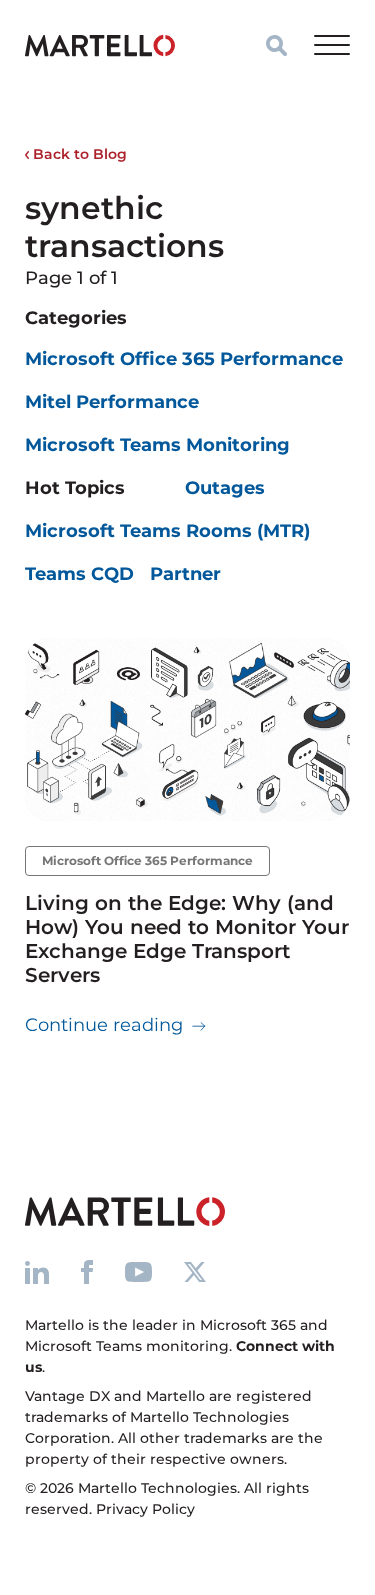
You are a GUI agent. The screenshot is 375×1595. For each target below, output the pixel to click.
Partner (185, 574)
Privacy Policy (145, 1509)
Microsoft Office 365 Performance (184, 359)
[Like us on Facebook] (87, 1271)
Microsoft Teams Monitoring (157, 445)
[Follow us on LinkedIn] (37, 1271)
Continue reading (116, 1024)
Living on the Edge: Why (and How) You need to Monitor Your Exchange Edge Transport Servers (187, 939)
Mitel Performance (112, 402)
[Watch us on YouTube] (138, 1271)
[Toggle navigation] (332, 45)
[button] (276, 45)
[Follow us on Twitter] (195, 1271)
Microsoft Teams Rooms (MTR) (167, 531)
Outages (225, 488)
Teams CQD (79, 574)
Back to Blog (78, 154)
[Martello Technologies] (100, 45)
